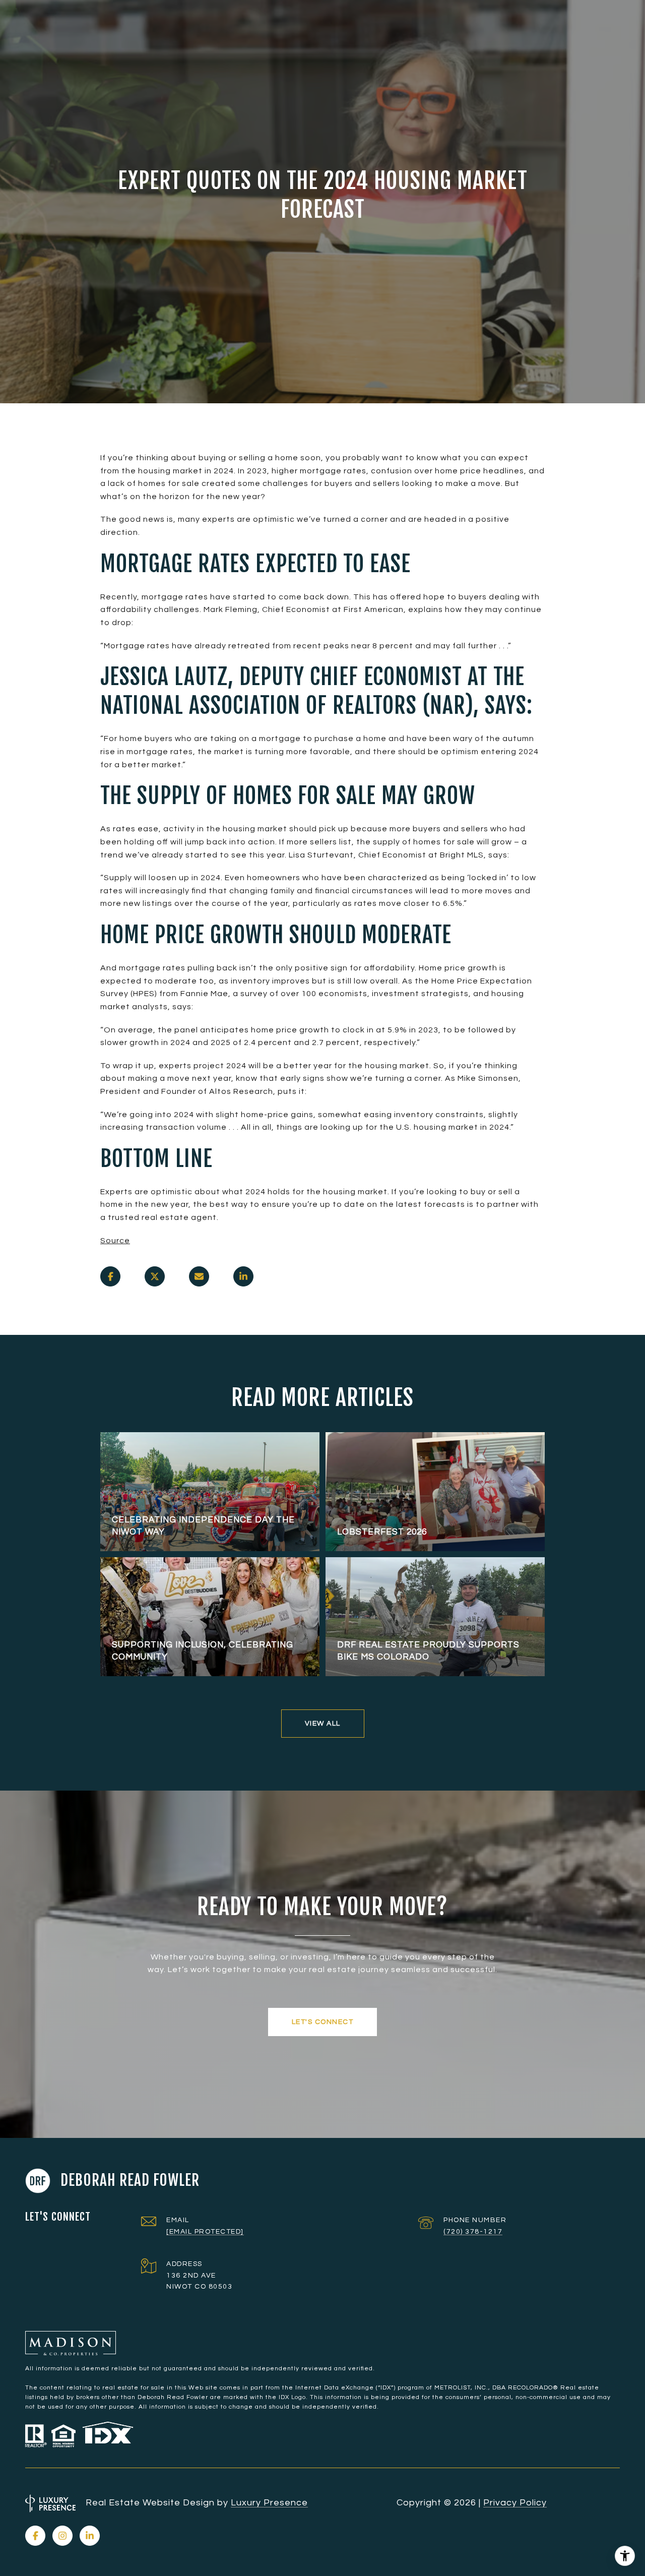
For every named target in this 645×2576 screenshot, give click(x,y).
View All (323, 1724)
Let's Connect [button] (323, 2022)
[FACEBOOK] (35, 2536)
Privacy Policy (515, 2503)
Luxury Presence (269, 2503)
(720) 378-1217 (473, 2232)
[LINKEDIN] (90, 2536)
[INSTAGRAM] (62, 2536)
